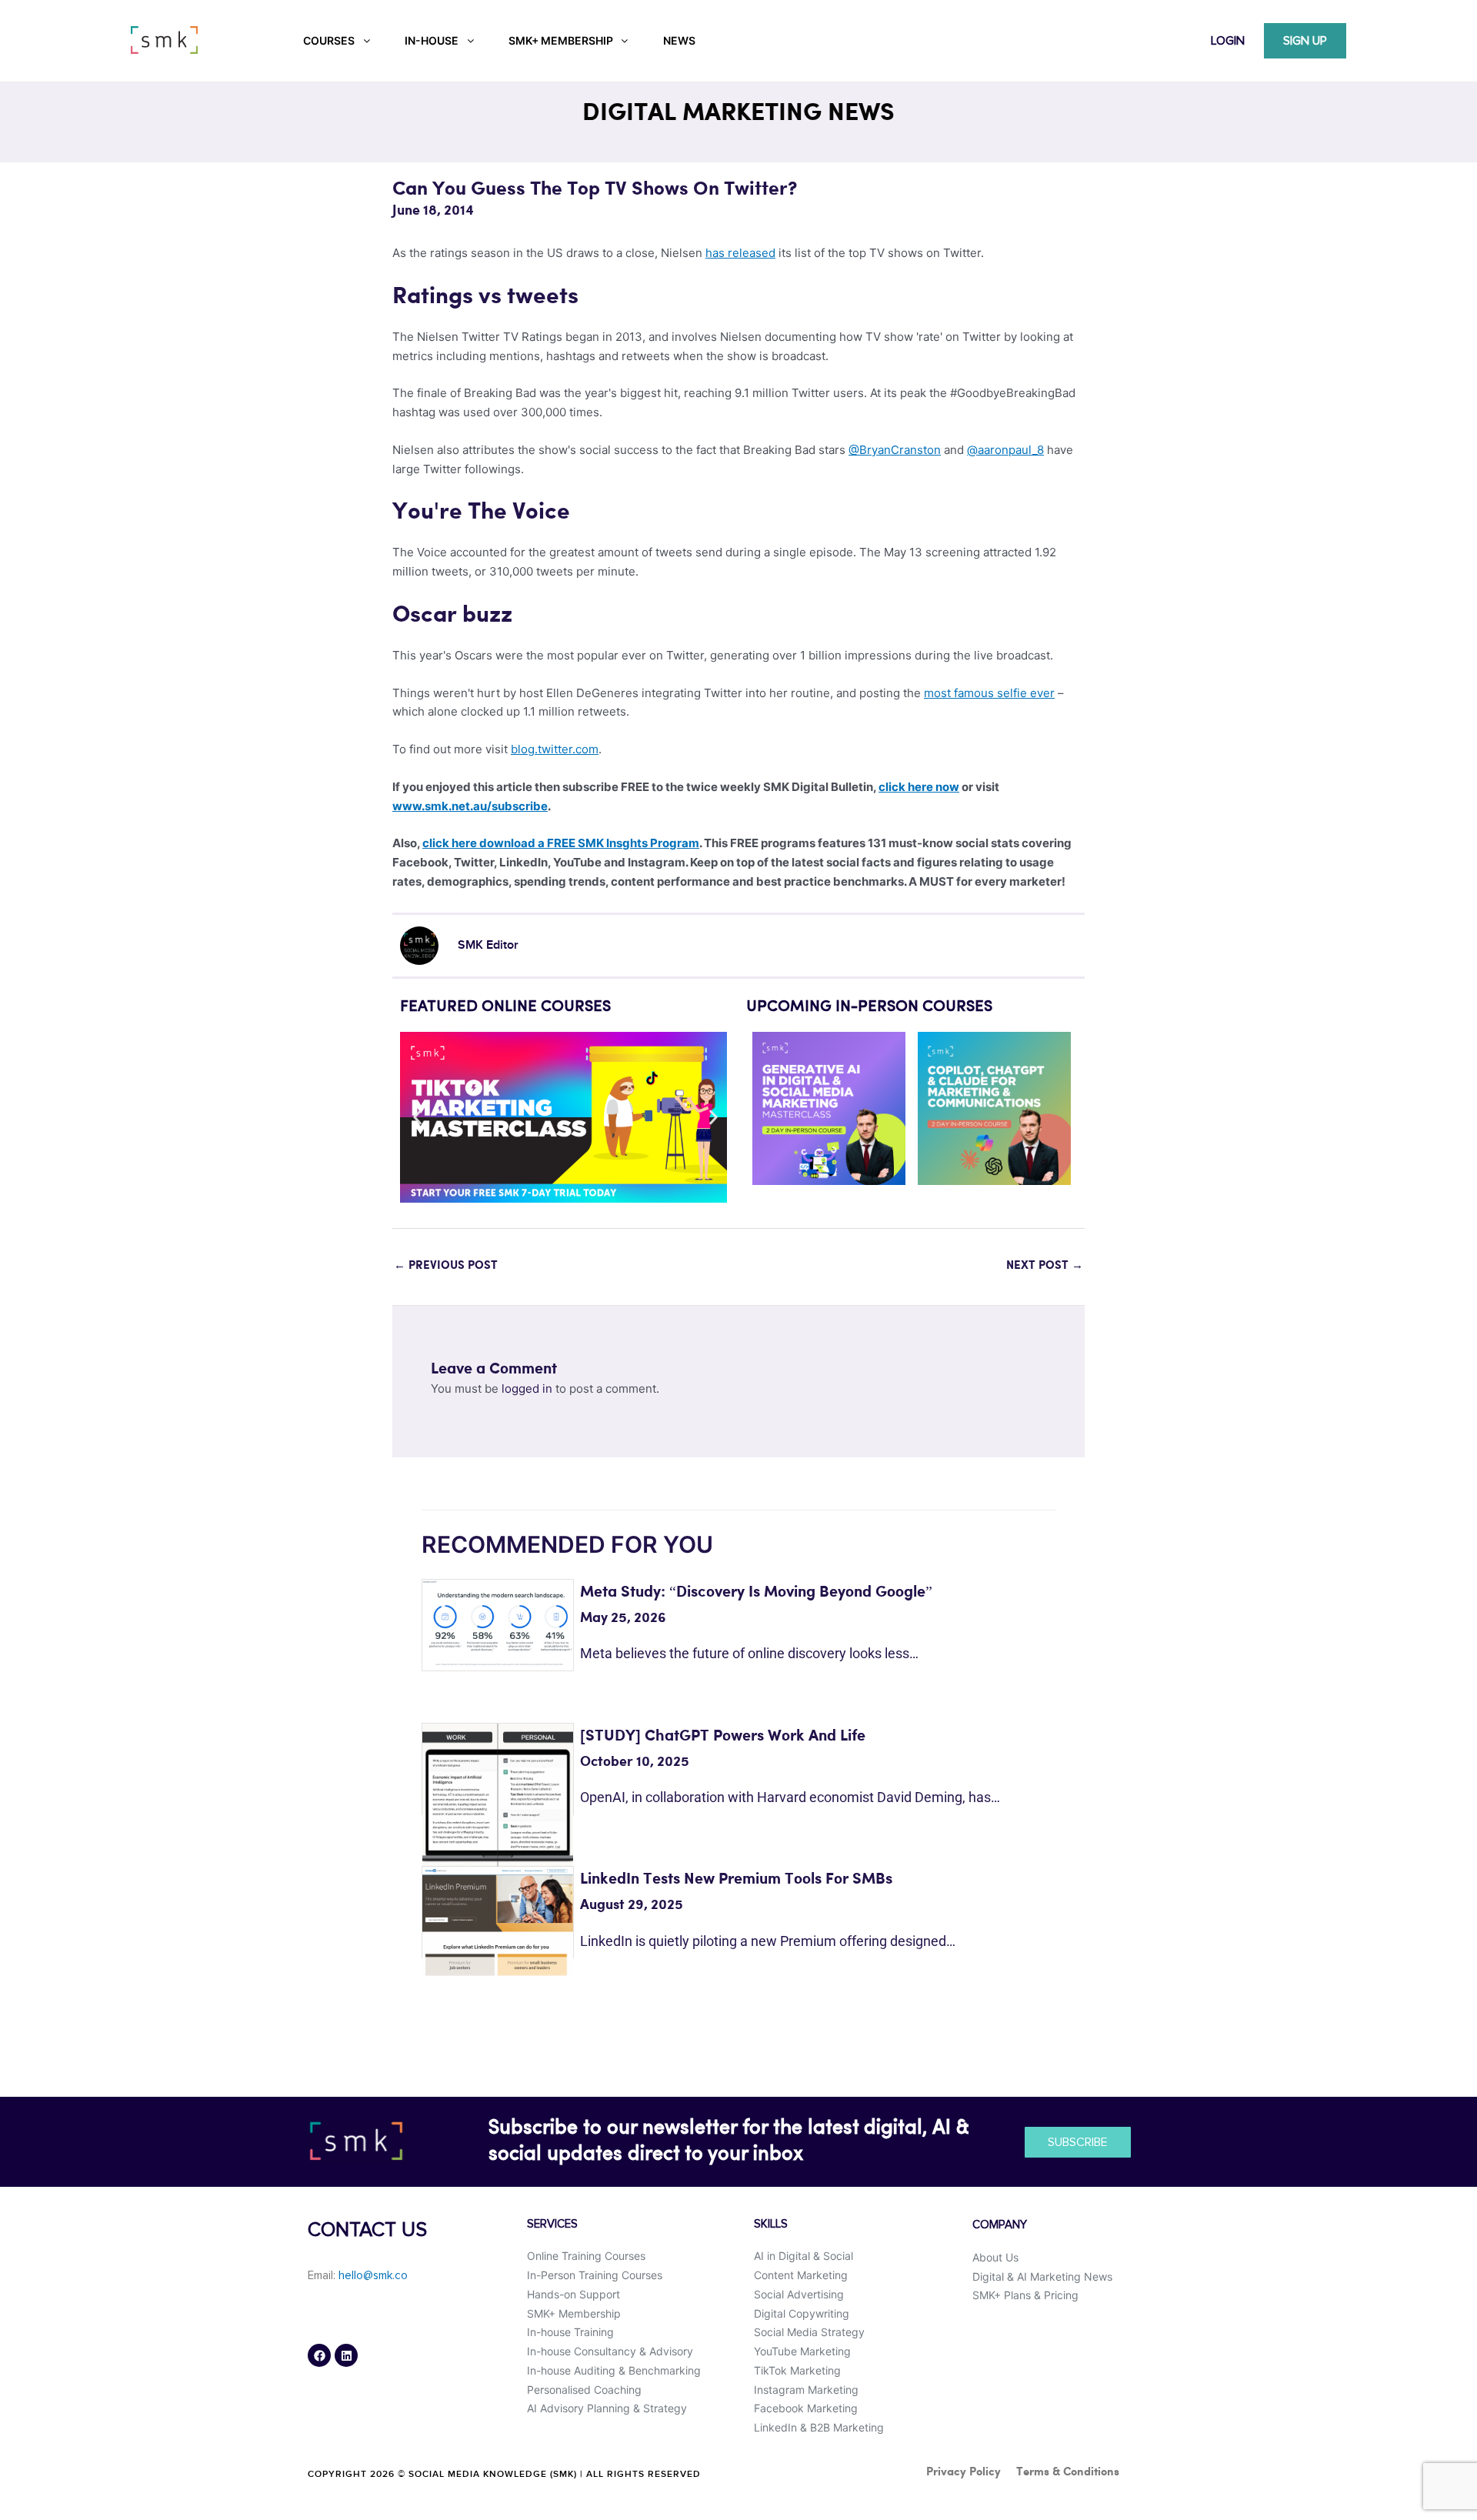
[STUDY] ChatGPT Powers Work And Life (723, 1736)
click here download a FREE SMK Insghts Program (561, 843)
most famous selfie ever (989, 693)
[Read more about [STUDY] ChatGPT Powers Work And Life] (498, 1798)
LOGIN (1228, 41)
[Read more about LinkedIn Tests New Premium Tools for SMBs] (498, 1920)
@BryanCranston (895, 450)
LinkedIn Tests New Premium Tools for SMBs (736, 1879)
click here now (919, 787)
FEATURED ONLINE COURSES (505, 1007)
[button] (417, 1118)
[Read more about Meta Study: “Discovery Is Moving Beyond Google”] (498, 1622)
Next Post (1045, 1266)
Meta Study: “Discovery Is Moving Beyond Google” (756, 1592)
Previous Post (446, 1266)
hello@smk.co (373, 2276)
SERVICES (552, 2224)
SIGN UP (1305, 41)
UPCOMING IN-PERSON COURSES (869, 1007)
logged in (527, 1389)
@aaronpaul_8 (1005, 450)
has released (740, 253)
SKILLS (771, 2224)
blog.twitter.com (555, 749)
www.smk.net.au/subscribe (470, 806)
